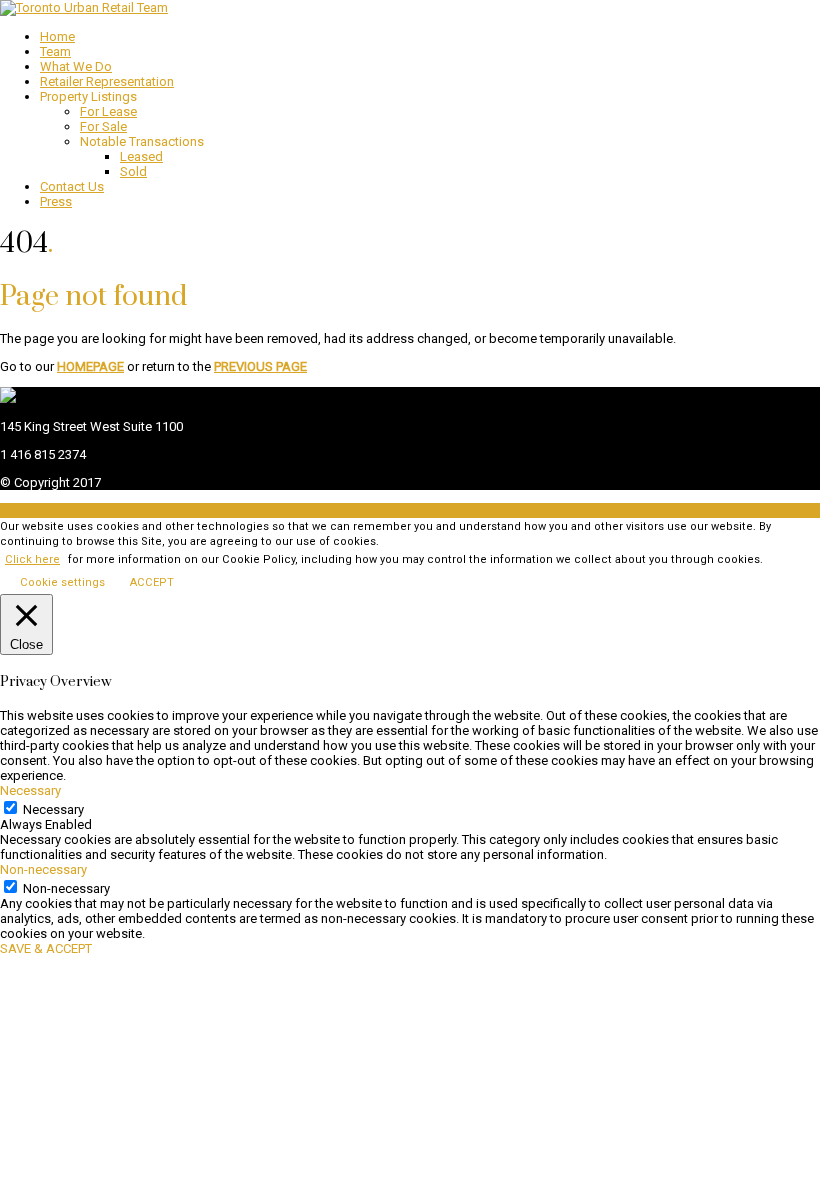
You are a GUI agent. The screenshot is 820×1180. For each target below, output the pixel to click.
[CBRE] (8, 398)
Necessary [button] (30, 790)
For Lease (108, 111)
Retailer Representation (107, 81)
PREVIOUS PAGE (260, 366)
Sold (133, 171)
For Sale (103, 126)
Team (55, 51)
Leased (141, 156)
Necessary (53, 809)
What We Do (76, 66)
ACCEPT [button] (152, 582)
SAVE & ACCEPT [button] (46, 948)
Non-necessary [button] (43, 869)
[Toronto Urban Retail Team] (84, 7)
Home (57, 36)
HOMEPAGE (90, 366)
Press (56, 201)
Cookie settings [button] (62, 582)
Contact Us (72, 186)
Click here (32, 559)
